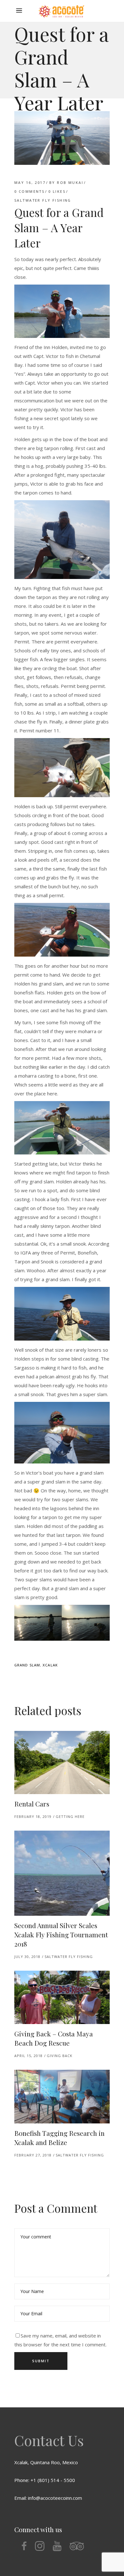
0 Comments (29, 191)
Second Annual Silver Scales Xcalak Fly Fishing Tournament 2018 (61, 1934)
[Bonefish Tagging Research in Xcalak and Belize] (62, 2097)
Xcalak (50, 1665)
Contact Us (49, 2440)
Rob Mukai (70, 182)
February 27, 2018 (33, 2155)
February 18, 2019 (33, 1816)
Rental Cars (32, 1804)
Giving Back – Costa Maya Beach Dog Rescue (54, 2038)
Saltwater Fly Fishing (43, 200)
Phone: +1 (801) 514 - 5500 (45, 2480)
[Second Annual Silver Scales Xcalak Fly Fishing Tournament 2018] (62, 1873)
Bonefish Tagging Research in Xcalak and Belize (59, 2138)
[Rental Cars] (62, 1762)
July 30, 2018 (27, 1957)
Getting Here (70, 1816)
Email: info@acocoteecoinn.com (48, 2498)
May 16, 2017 (30, 182)
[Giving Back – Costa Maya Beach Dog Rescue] (62, 1998)
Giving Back (60, 2056)
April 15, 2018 (28, 2056)
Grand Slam (27, 1665)
